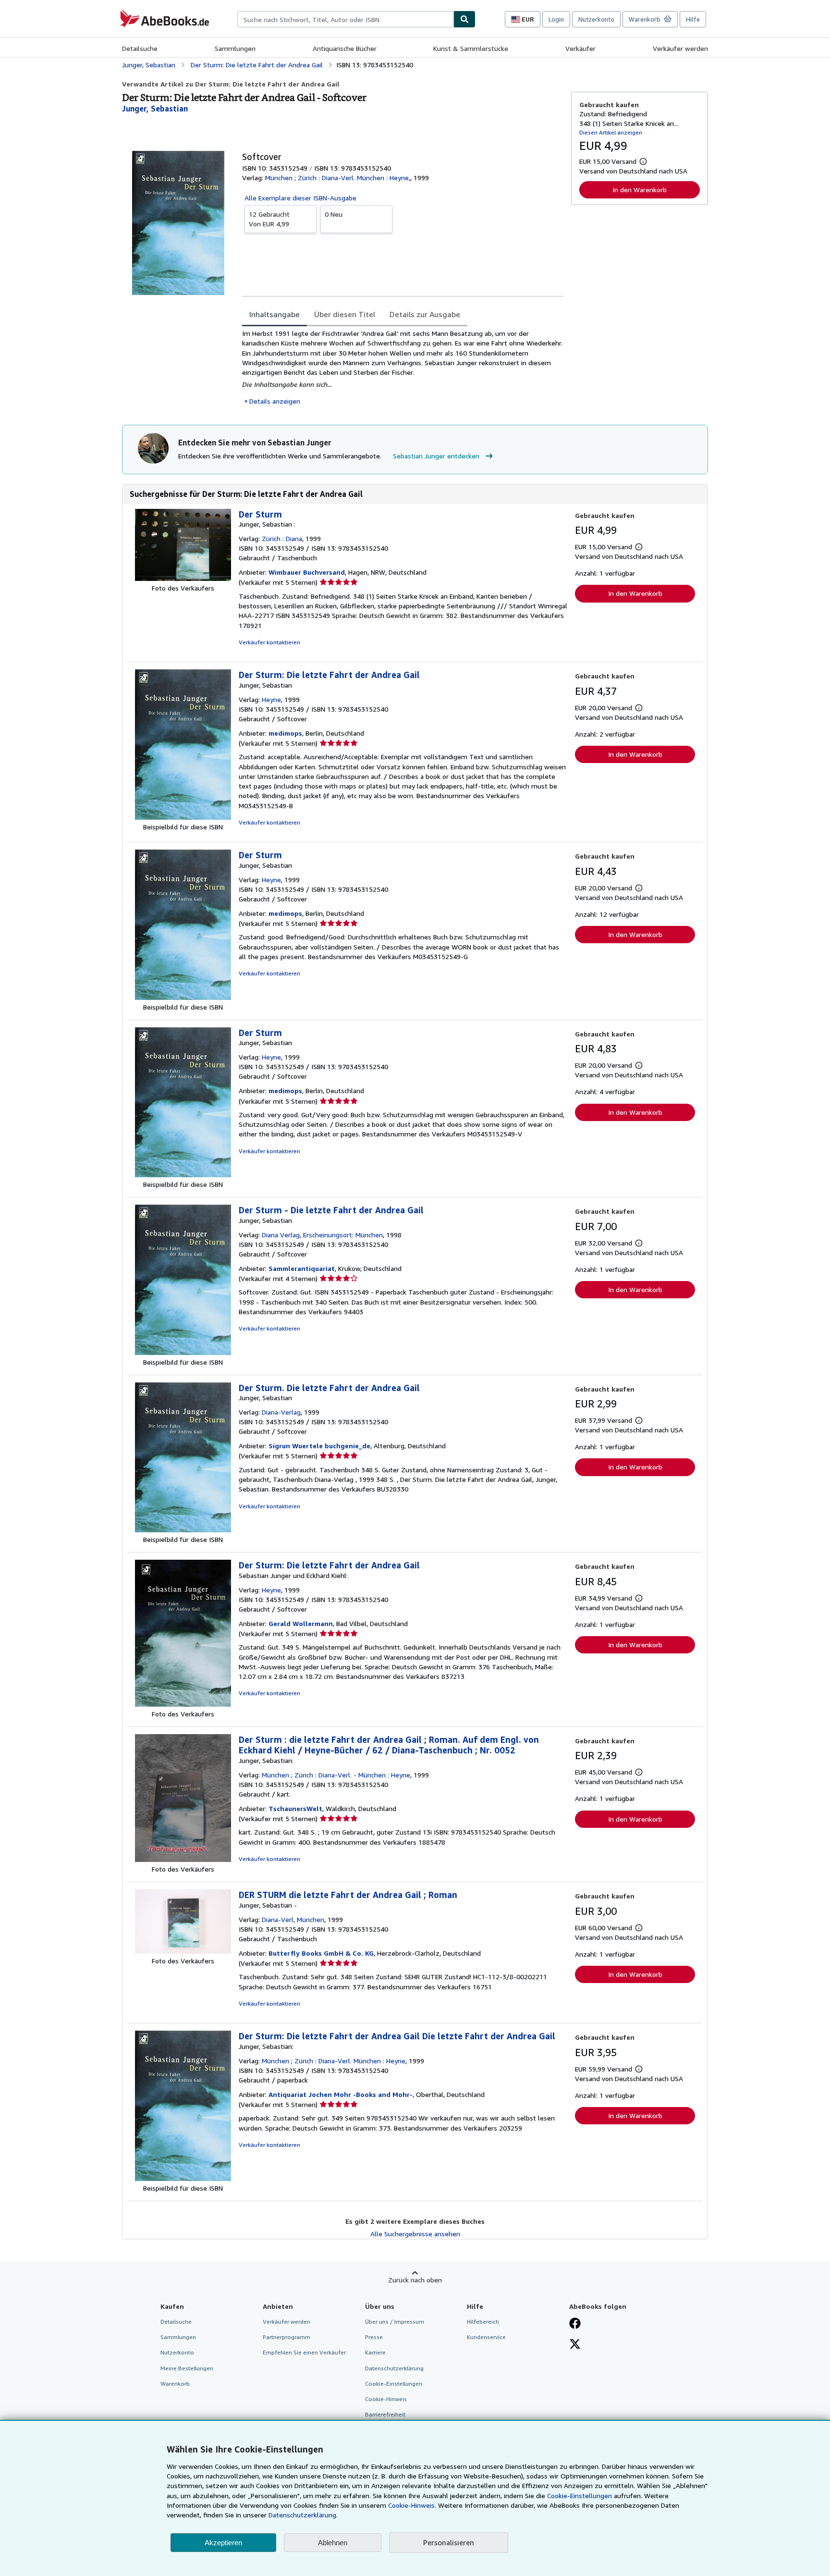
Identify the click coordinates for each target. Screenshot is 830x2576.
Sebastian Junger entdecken (436, 456)
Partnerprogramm (287, 2337)
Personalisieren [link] (449, 2542)
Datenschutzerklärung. (303, 2515)
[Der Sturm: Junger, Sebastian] (183, 997)
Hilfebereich (483, 2322)
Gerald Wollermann (301, 1623)
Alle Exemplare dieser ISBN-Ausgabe (300, 198)
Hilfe (693, 19)
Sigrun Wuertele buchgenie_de (319, 1446)
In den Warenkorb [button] (640, 190)
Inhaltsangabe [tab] (275, 314)
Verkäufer (580, 48)
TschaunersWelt (295, 1808)
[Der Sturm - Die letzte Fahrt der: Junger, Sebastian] (183, 1352)
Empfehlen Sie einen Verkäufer (304, 2352)
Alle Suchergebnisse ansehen (415, 2234)
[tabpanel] (403, 367)
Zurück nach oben (415, 2280)
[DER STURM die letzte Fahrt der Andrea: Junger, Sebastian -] (183, 1951)
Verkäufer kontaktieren (269, 642)
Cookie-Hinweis (386, 2399)
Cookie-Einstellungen (580, 2496)
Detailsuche (140, 48)
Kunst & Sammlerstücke (471, 48)
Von (269, 219)
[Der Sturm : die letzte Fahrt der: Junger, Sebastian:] (183, 1859)
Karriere (375, 2352)
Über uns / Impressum (395, 2322)
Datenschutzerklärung (394, 2368)
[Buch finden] (464, 19)
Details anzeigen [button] (275, 401)
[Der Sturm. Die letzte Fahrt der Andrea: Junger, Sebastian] (183, 1530)
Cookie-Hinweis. (412, 2505)
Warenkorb (175, 2384)
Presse (374, 2337)
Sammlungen (235, 48)
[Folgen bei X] (575, 2345)
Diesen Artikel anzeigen (611, 132)
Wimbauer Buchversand (307, 572)
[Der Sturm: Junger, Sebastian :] (183, 578)
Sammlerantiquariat (302, 1268)
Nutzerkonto (596, 19)
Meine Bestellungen (187, 2368)
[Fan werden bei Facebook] (575, 2324)
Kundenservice (486, 2337)
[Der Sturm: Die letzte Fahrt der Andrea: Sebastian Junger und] (183, 1704)
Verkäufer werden (680, 48)
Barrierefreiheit (385, 2414)
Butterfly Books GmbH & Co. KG (321, 1953)
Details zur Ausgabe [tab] (425, 314)
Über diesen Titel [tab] (345, 314)
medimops (285, 733)
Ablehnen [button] (333, 2543)
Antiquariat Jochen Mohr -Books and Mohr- (341, 2094)
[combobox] (345, 19)
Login (556, 19)
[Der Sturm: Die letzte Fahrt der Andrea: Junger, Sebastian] (183, 817)
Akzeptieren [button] (223, 2543)
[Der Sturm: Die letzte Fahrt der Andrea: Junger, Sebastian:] (183, 2178)
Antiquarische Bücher (345, 48)
